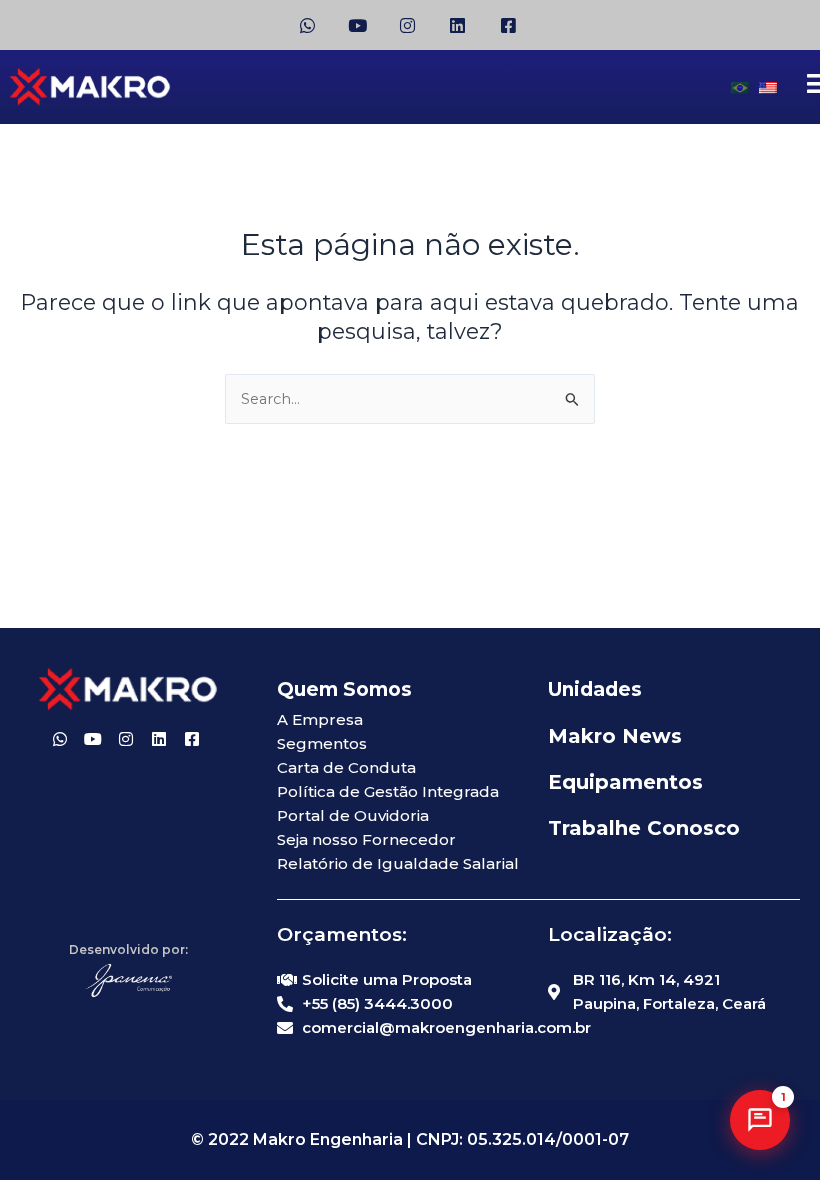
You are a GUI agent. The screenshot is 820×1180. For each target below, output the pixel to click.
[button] (760, 1120)
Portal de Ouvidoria (353, 815)
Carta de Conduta (346, 767)
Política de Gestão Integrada (388, 791)
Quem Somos (344, 689)
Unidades (595, 689)
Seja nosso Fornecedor (366, 839)
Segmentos (322, 743)
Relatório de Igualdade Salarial (398, 863)
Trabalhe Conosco (644, 828)
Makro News (615, 736)
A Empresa (320, 719)
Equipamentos (625, 782)
